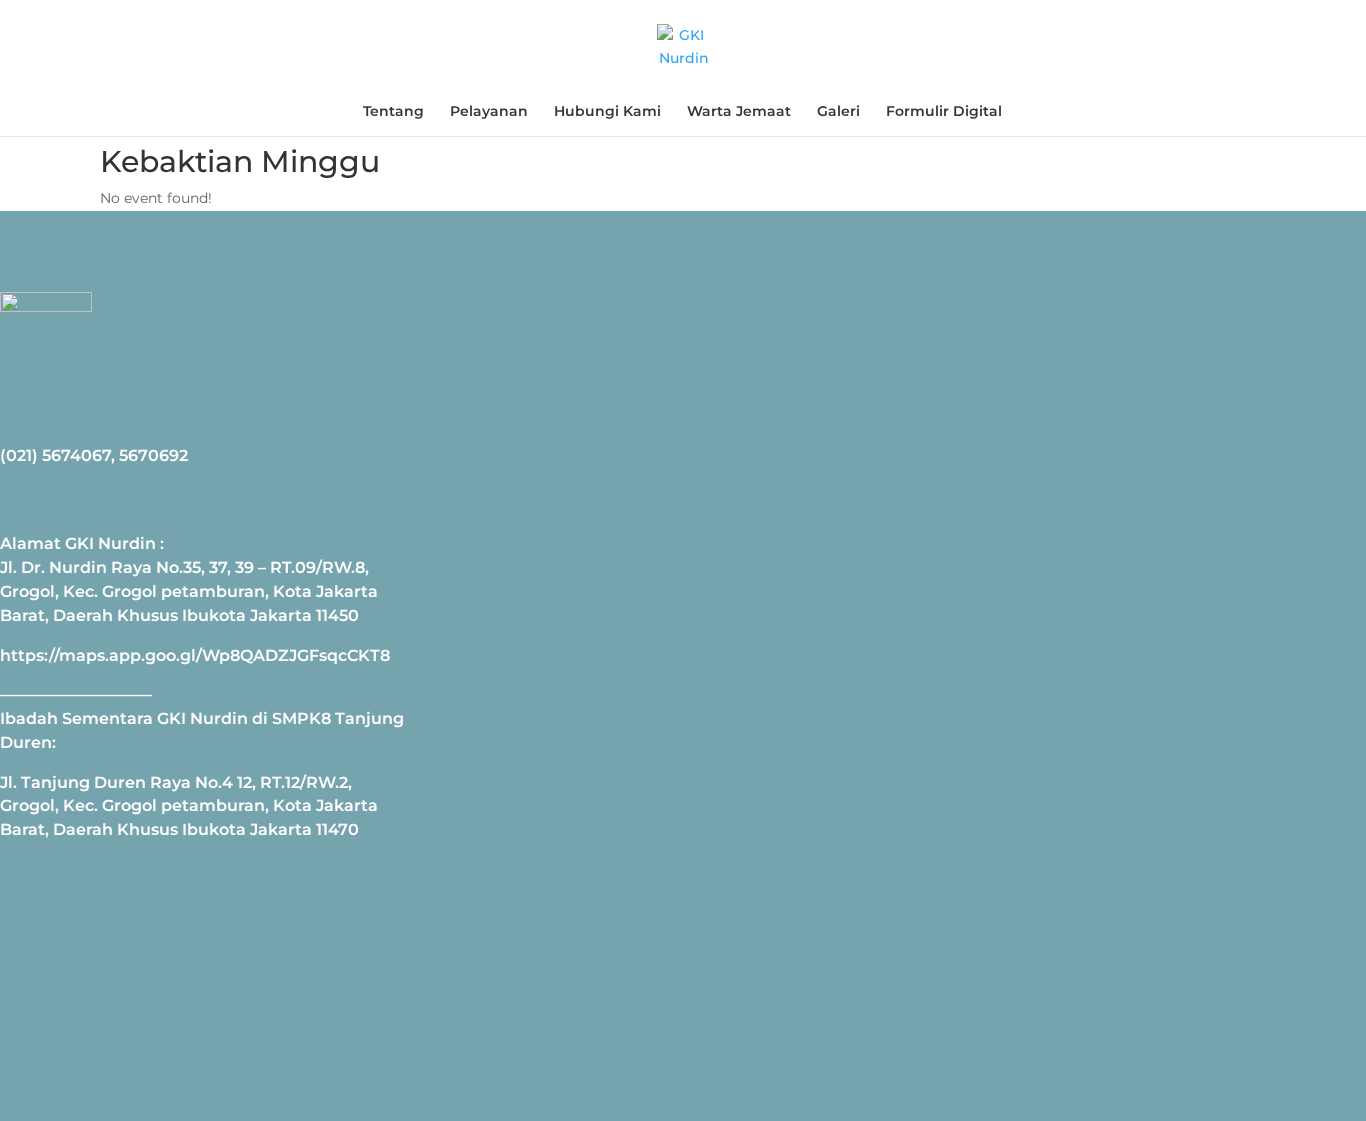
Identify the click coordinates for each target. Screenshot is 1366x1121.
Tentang (393, 112)
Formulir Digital (944, 112)
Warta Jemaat (739, 112)
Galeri (838, 112)
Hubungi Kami (607, 112)
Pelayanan (489, 112)
